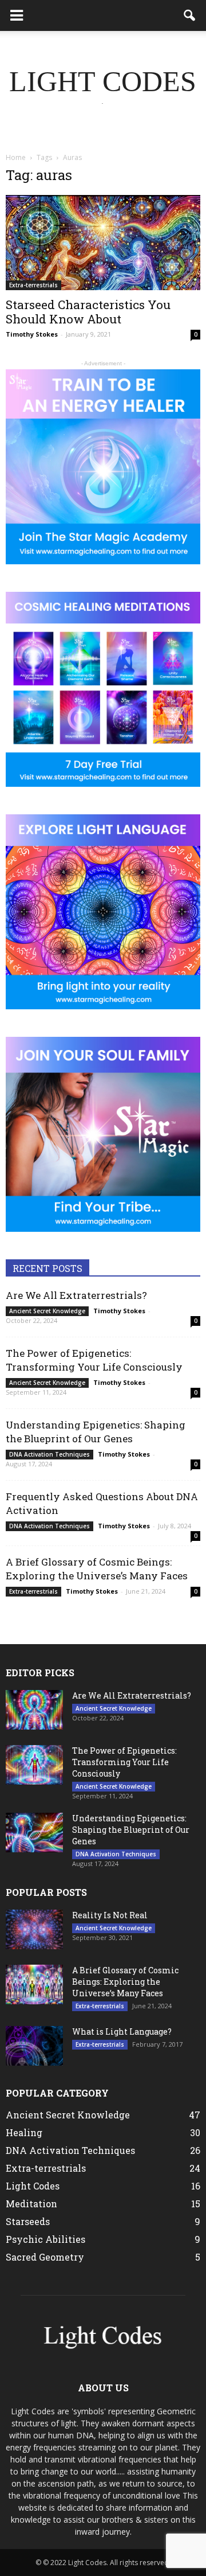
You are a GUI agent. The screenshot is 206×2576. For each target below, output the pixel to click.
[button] (190, 15)
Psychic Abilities (45, 2239)
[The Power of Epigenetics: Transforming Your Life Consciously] (34, 1765)
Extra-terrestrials (33, 285)
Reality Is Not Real (110, 1915)
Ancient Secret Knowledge (47, 1311)
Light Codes (33, 2186)
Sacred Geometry (45, 2257)
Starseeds (28, 2221)
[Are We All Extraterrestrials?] (34, 1710)
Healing (24, 2132)
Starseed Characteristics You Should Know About (88, 312)
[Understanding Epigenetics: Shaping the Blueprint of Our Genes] (34, 1833)
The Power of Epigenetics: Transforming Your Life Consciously (94, 1360)
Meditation (31, 2204)
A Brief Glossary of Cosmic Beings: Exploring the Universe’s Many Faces (97, 1569)
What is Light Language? (122, 2031)
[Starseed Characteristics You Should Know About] (103, 243)
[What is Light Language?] (34, 2046)
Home (16, 157)
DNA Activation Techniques (49, 1454)
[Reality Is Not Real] (34, 1929)
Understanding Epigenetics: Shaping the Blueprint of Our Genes (96, 1432)
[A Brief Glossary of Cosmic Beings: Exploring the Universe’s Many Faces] (34, 1984)
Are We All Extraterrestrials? (76, 1295)
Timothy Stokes (32, 334)
